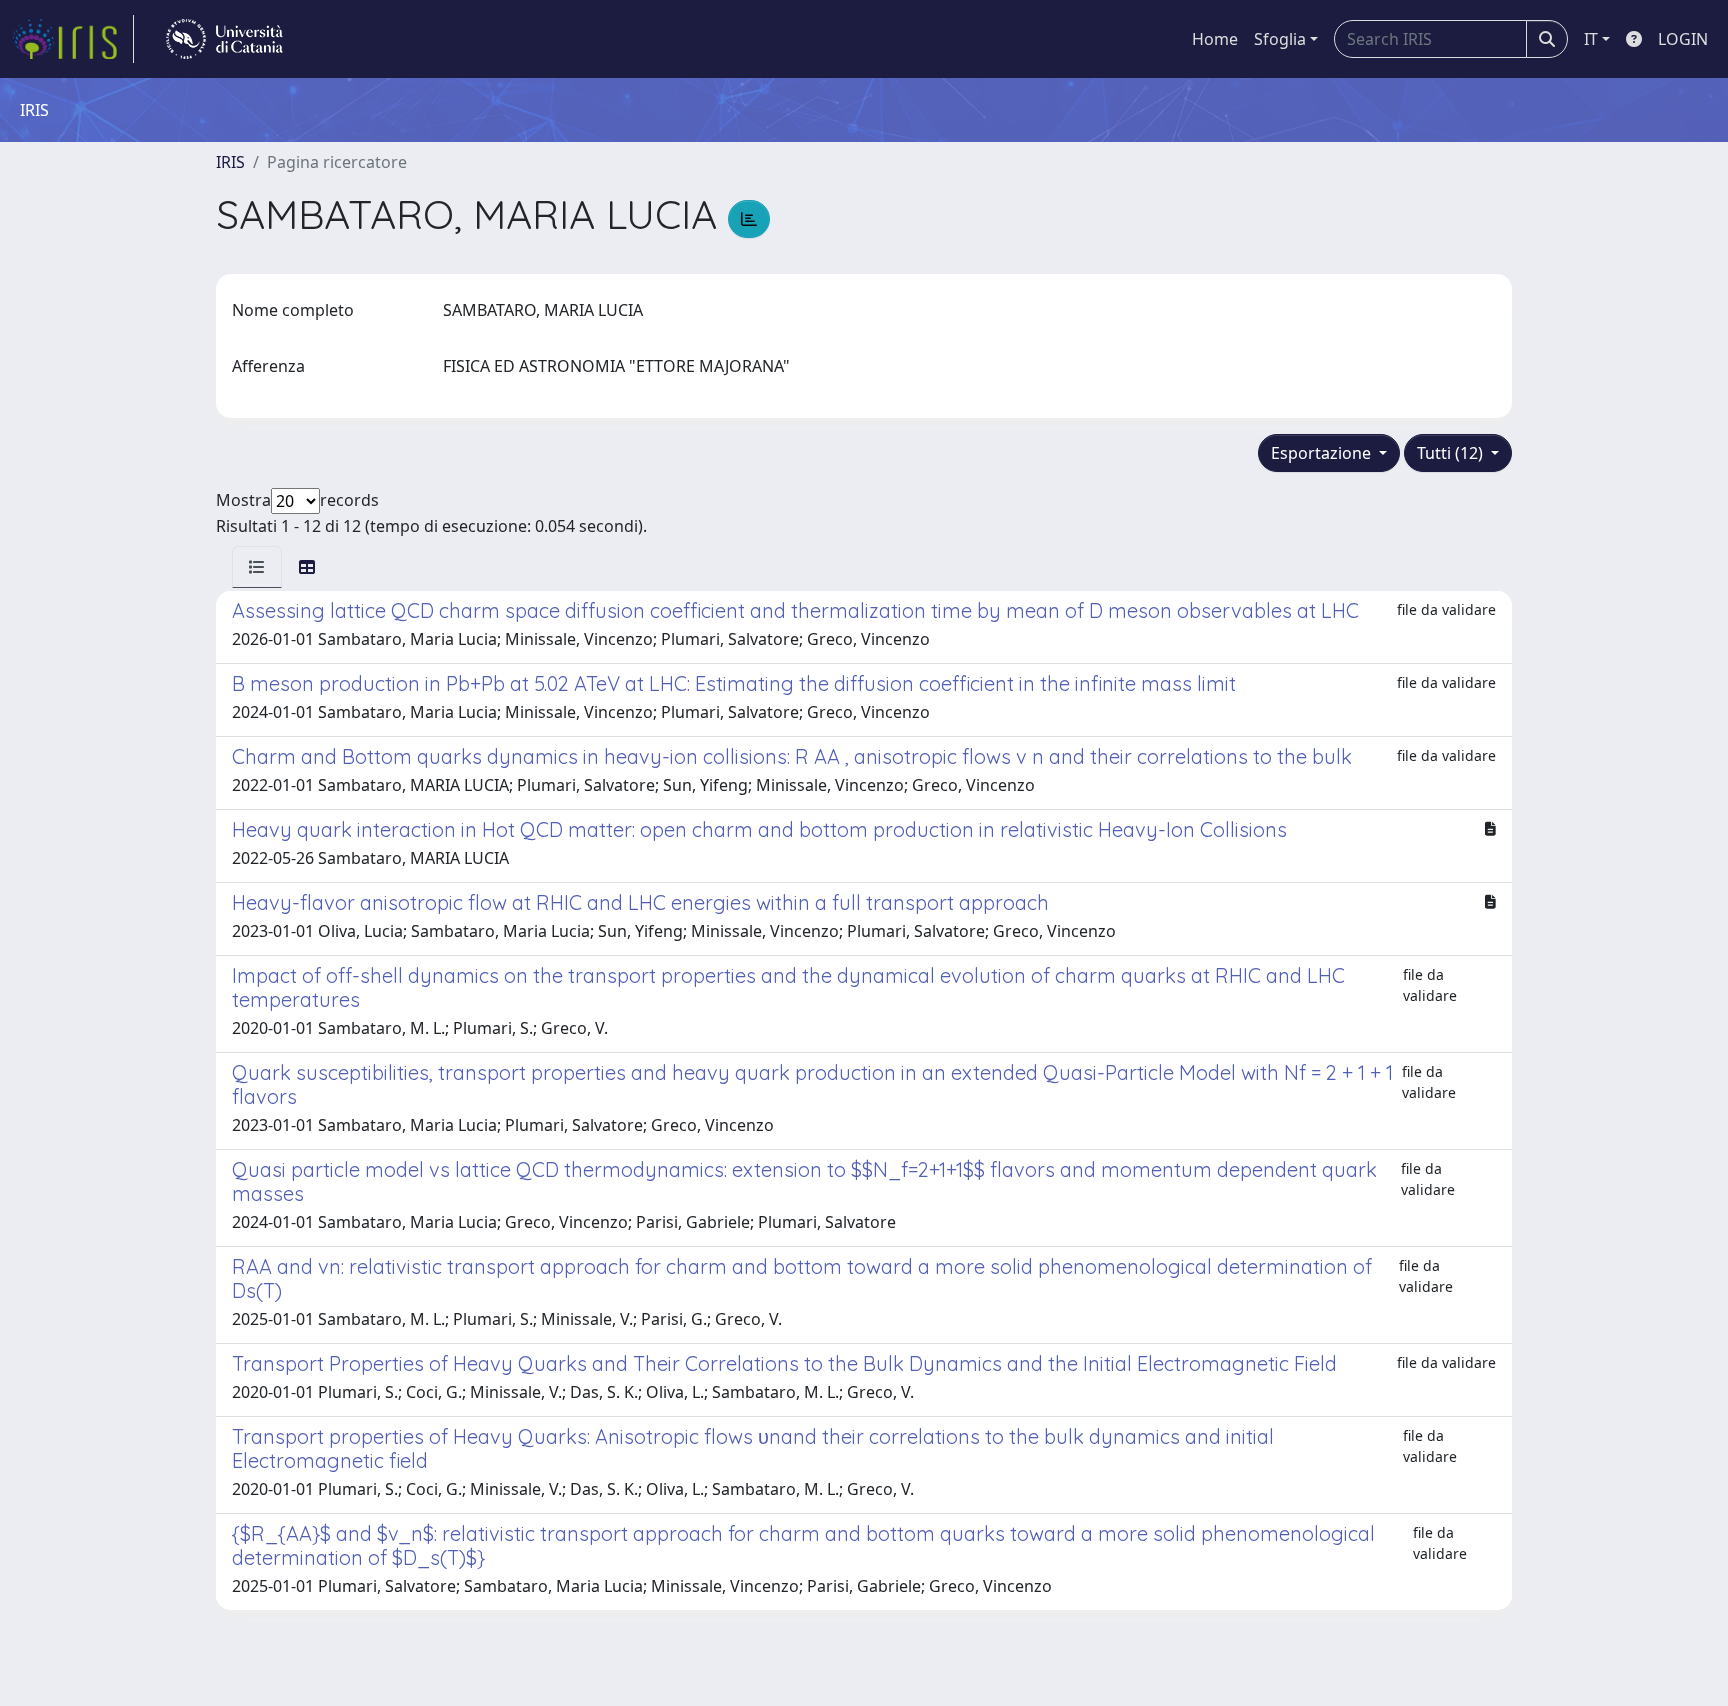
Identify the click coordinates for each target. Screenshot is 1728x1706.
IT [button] (1591, 39)
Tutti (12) (1452, 453)
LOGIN (1683, 39)
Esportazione (1323, 453)
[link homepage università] (224, 39)
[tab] (257, 567)
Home (1215, 39)
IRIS (230, 162)
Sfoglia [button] (1280, 39)
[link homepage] (73, 39)
